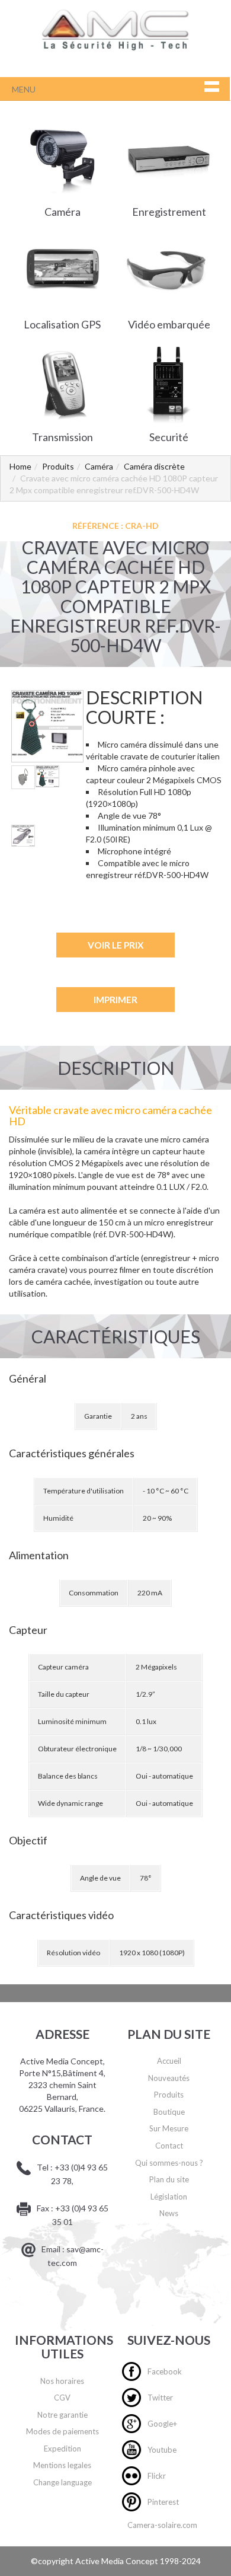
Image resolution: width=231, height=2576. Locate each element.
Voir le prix (115, 945)
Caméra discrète (154, 466)
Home (20, 466)
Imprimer (115, 1000)
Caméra (99, 466)
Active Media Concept (118, 2561)
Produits (58, 466)
